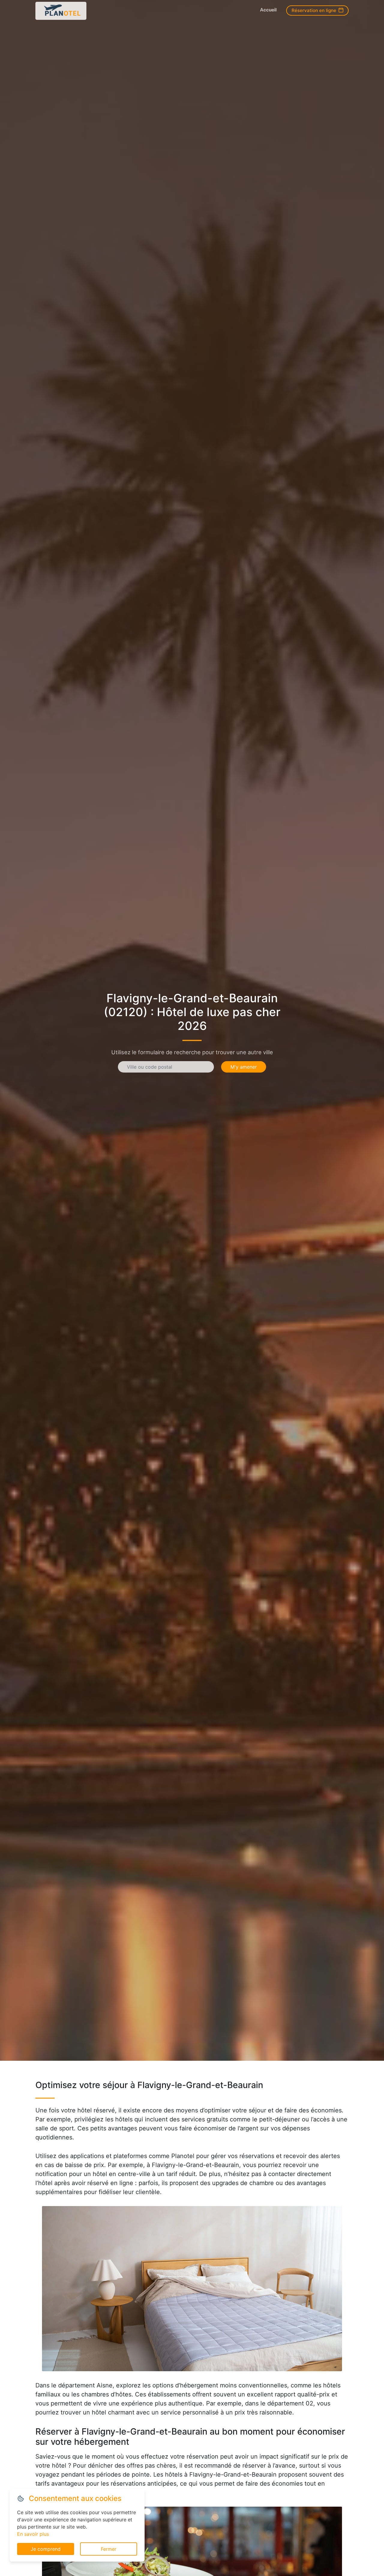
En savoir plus (33, 2534)
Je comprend (46, 2549)
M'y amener (244, 1067)
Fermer (109, 2549)
